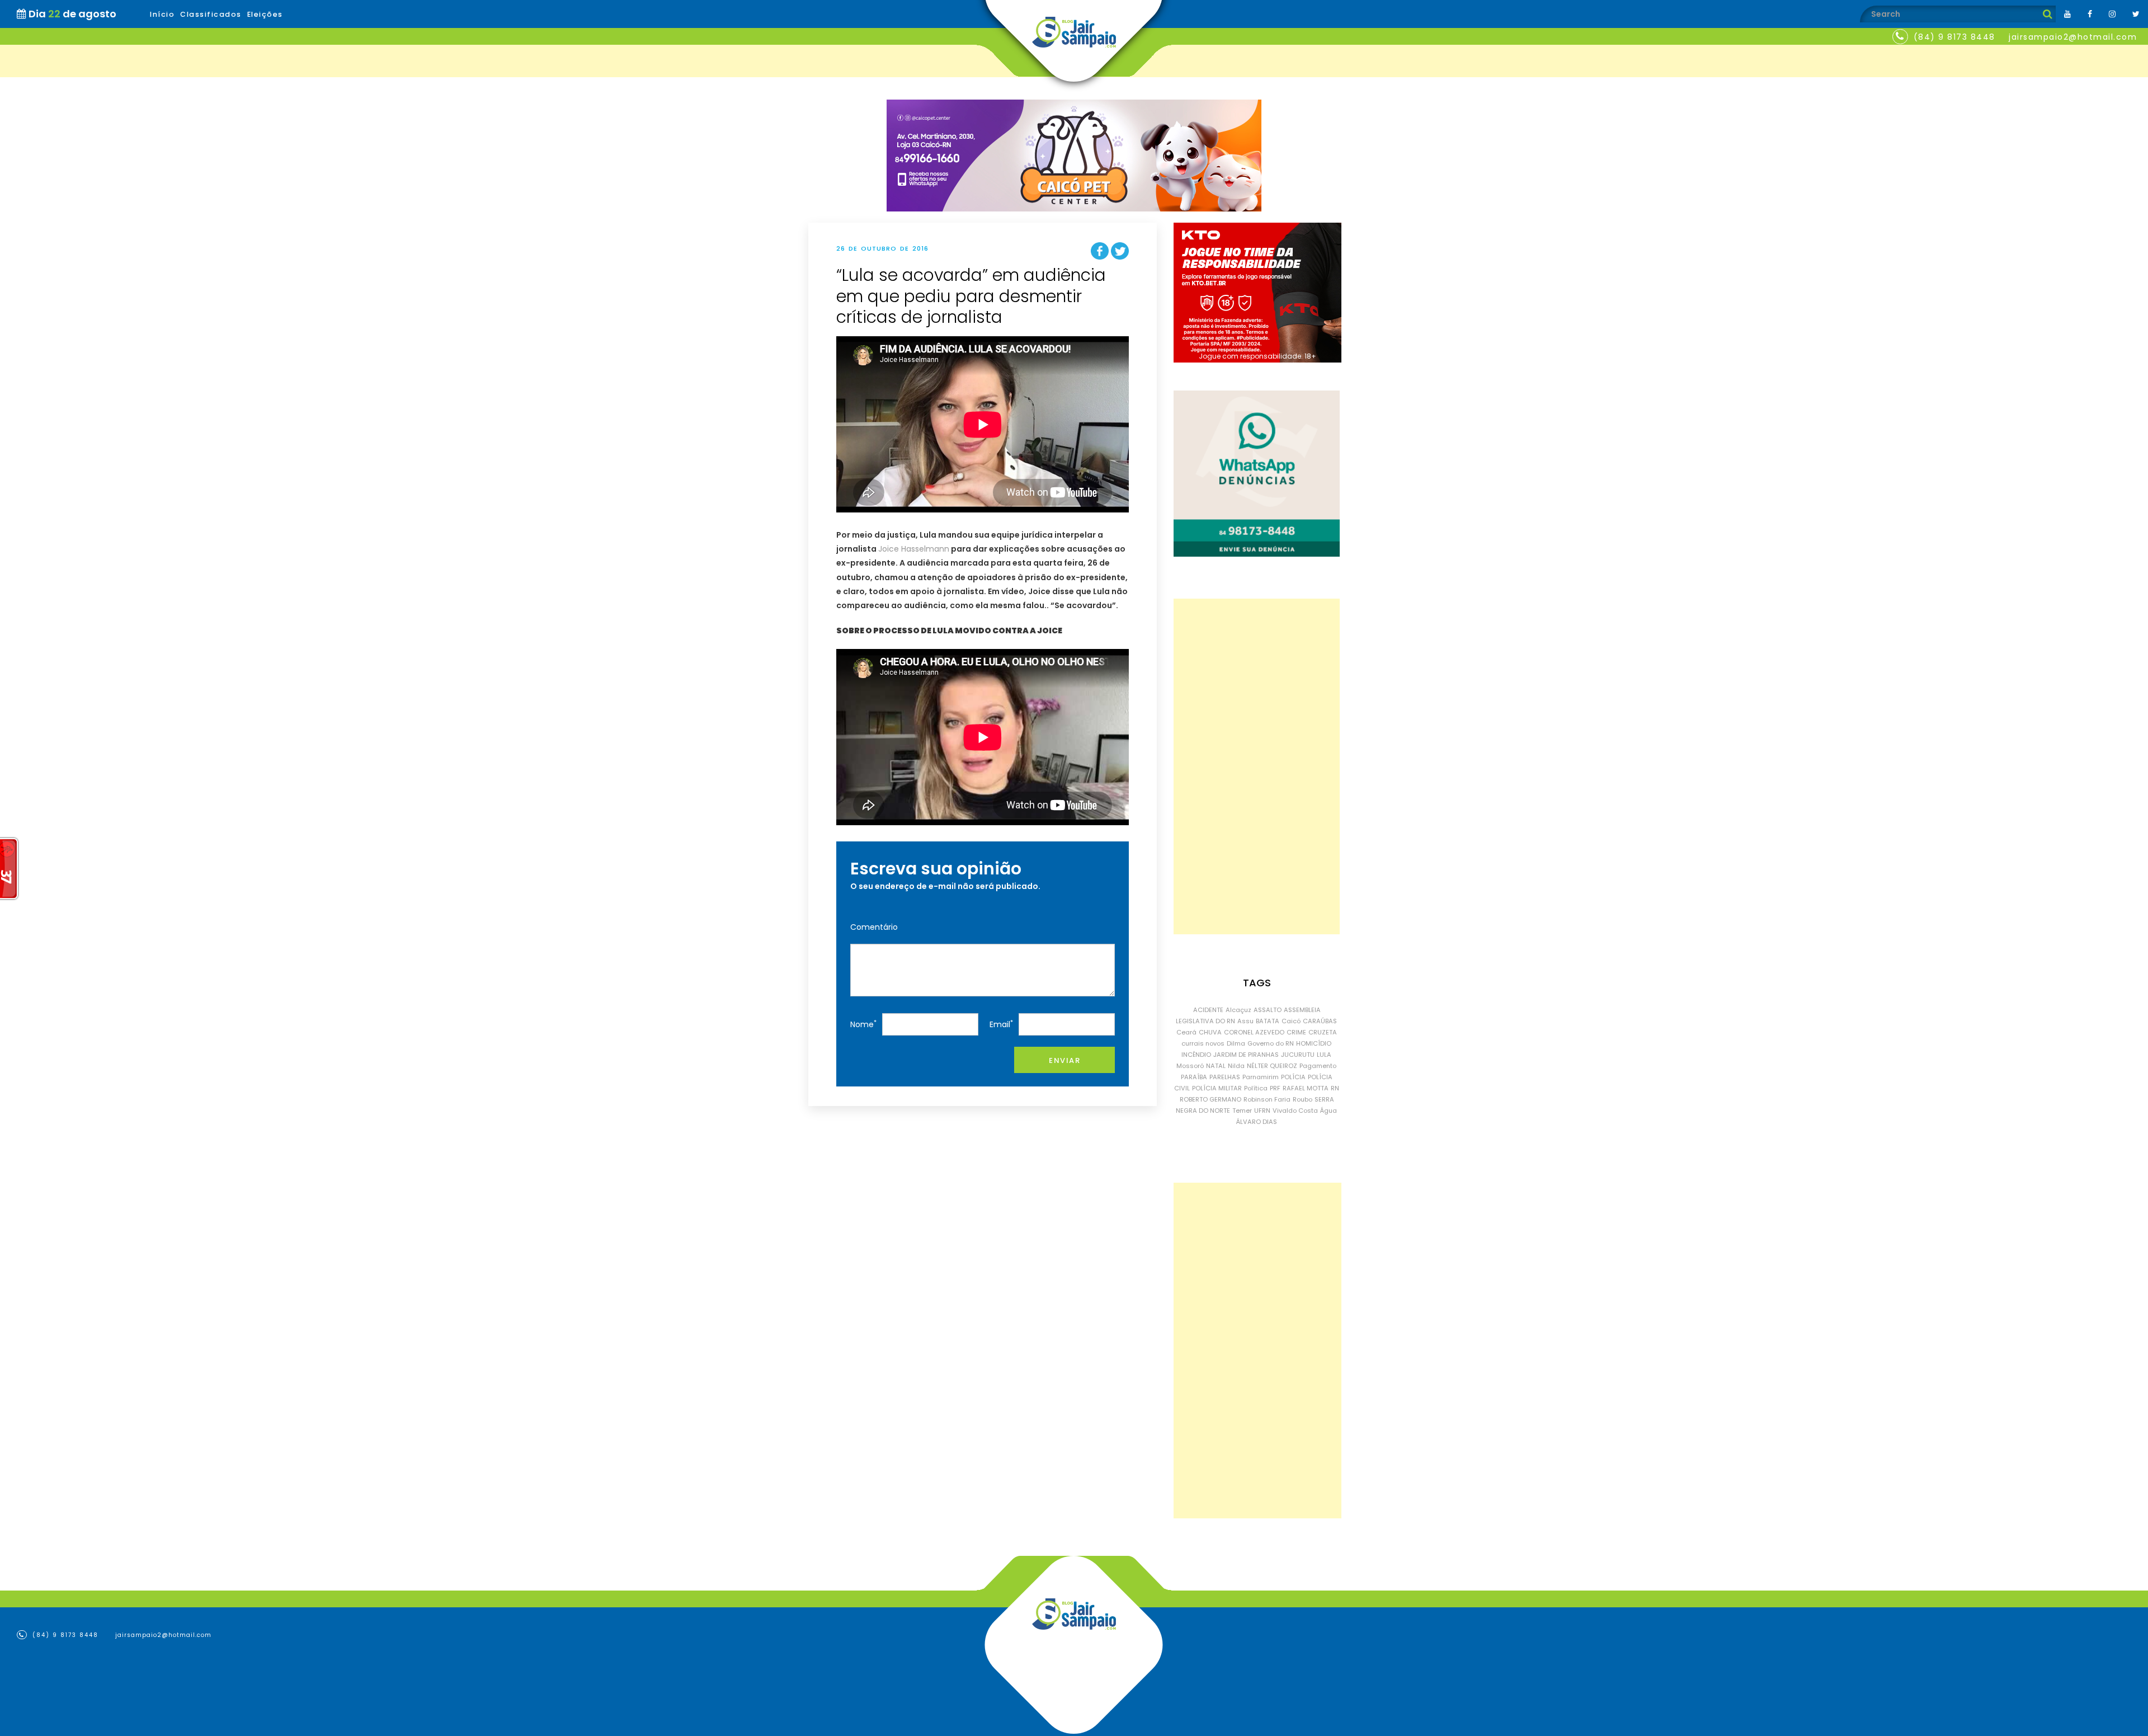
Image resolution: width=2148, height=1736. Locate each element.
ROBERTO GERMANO (1210, 1099)
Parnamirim (1261, 1077)
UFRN (1262, 1111)
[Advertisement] (1257, 766)
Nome (863, 1024)
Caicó (1291, 1021)
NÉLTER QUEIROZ (1272, 1066)
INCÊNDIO (1196, 1055)
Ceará (1186, 1032)
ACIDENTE (1208, 1010)
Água (1329, 1111)
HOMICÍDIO (1314, 1043)
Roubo (1303, 1099)
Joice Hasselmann (914, 549)
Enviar (1064, 1060)
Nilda (1236, 1066)
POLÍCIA (1293, 1077)
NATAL (1216, 1066)
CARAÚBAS (1320, 1021)
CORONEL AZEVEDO (1254, 1032)
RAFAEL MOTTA (1306, 1088)
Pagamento (1318, 1066)
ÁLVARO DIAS (1257, 1122)
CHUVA (1210, 1032)
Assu (1245, 1021)
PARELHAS (1225, 1077)
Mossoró (1190, 1066)
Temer (1242, 1111)
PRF (1275, 1088)
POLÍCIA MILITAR (1217, 1088)
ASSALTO (1268, 1010)
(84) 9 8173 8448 (1954, 37)
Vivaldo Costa (1295, 1111)
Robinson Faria (1267, 1099)
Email (1001, 1024)
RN (1335, 1088)
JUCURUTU (1298, 1055)
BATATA (1268, 1021)
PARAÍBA (1194, 1077)
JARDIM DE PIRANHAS (1246, 1055)
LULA (1324, 1055)
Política (1256, 1088)
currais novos (1203, 1043)
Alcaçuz (1238, 1010)
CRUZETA (1323, 1032)
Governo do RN (1271, 1043)
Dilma (1236, 1043)
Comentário (874, 927)
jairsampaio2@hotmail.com (2073, 37)
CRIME (1296, 1032)
